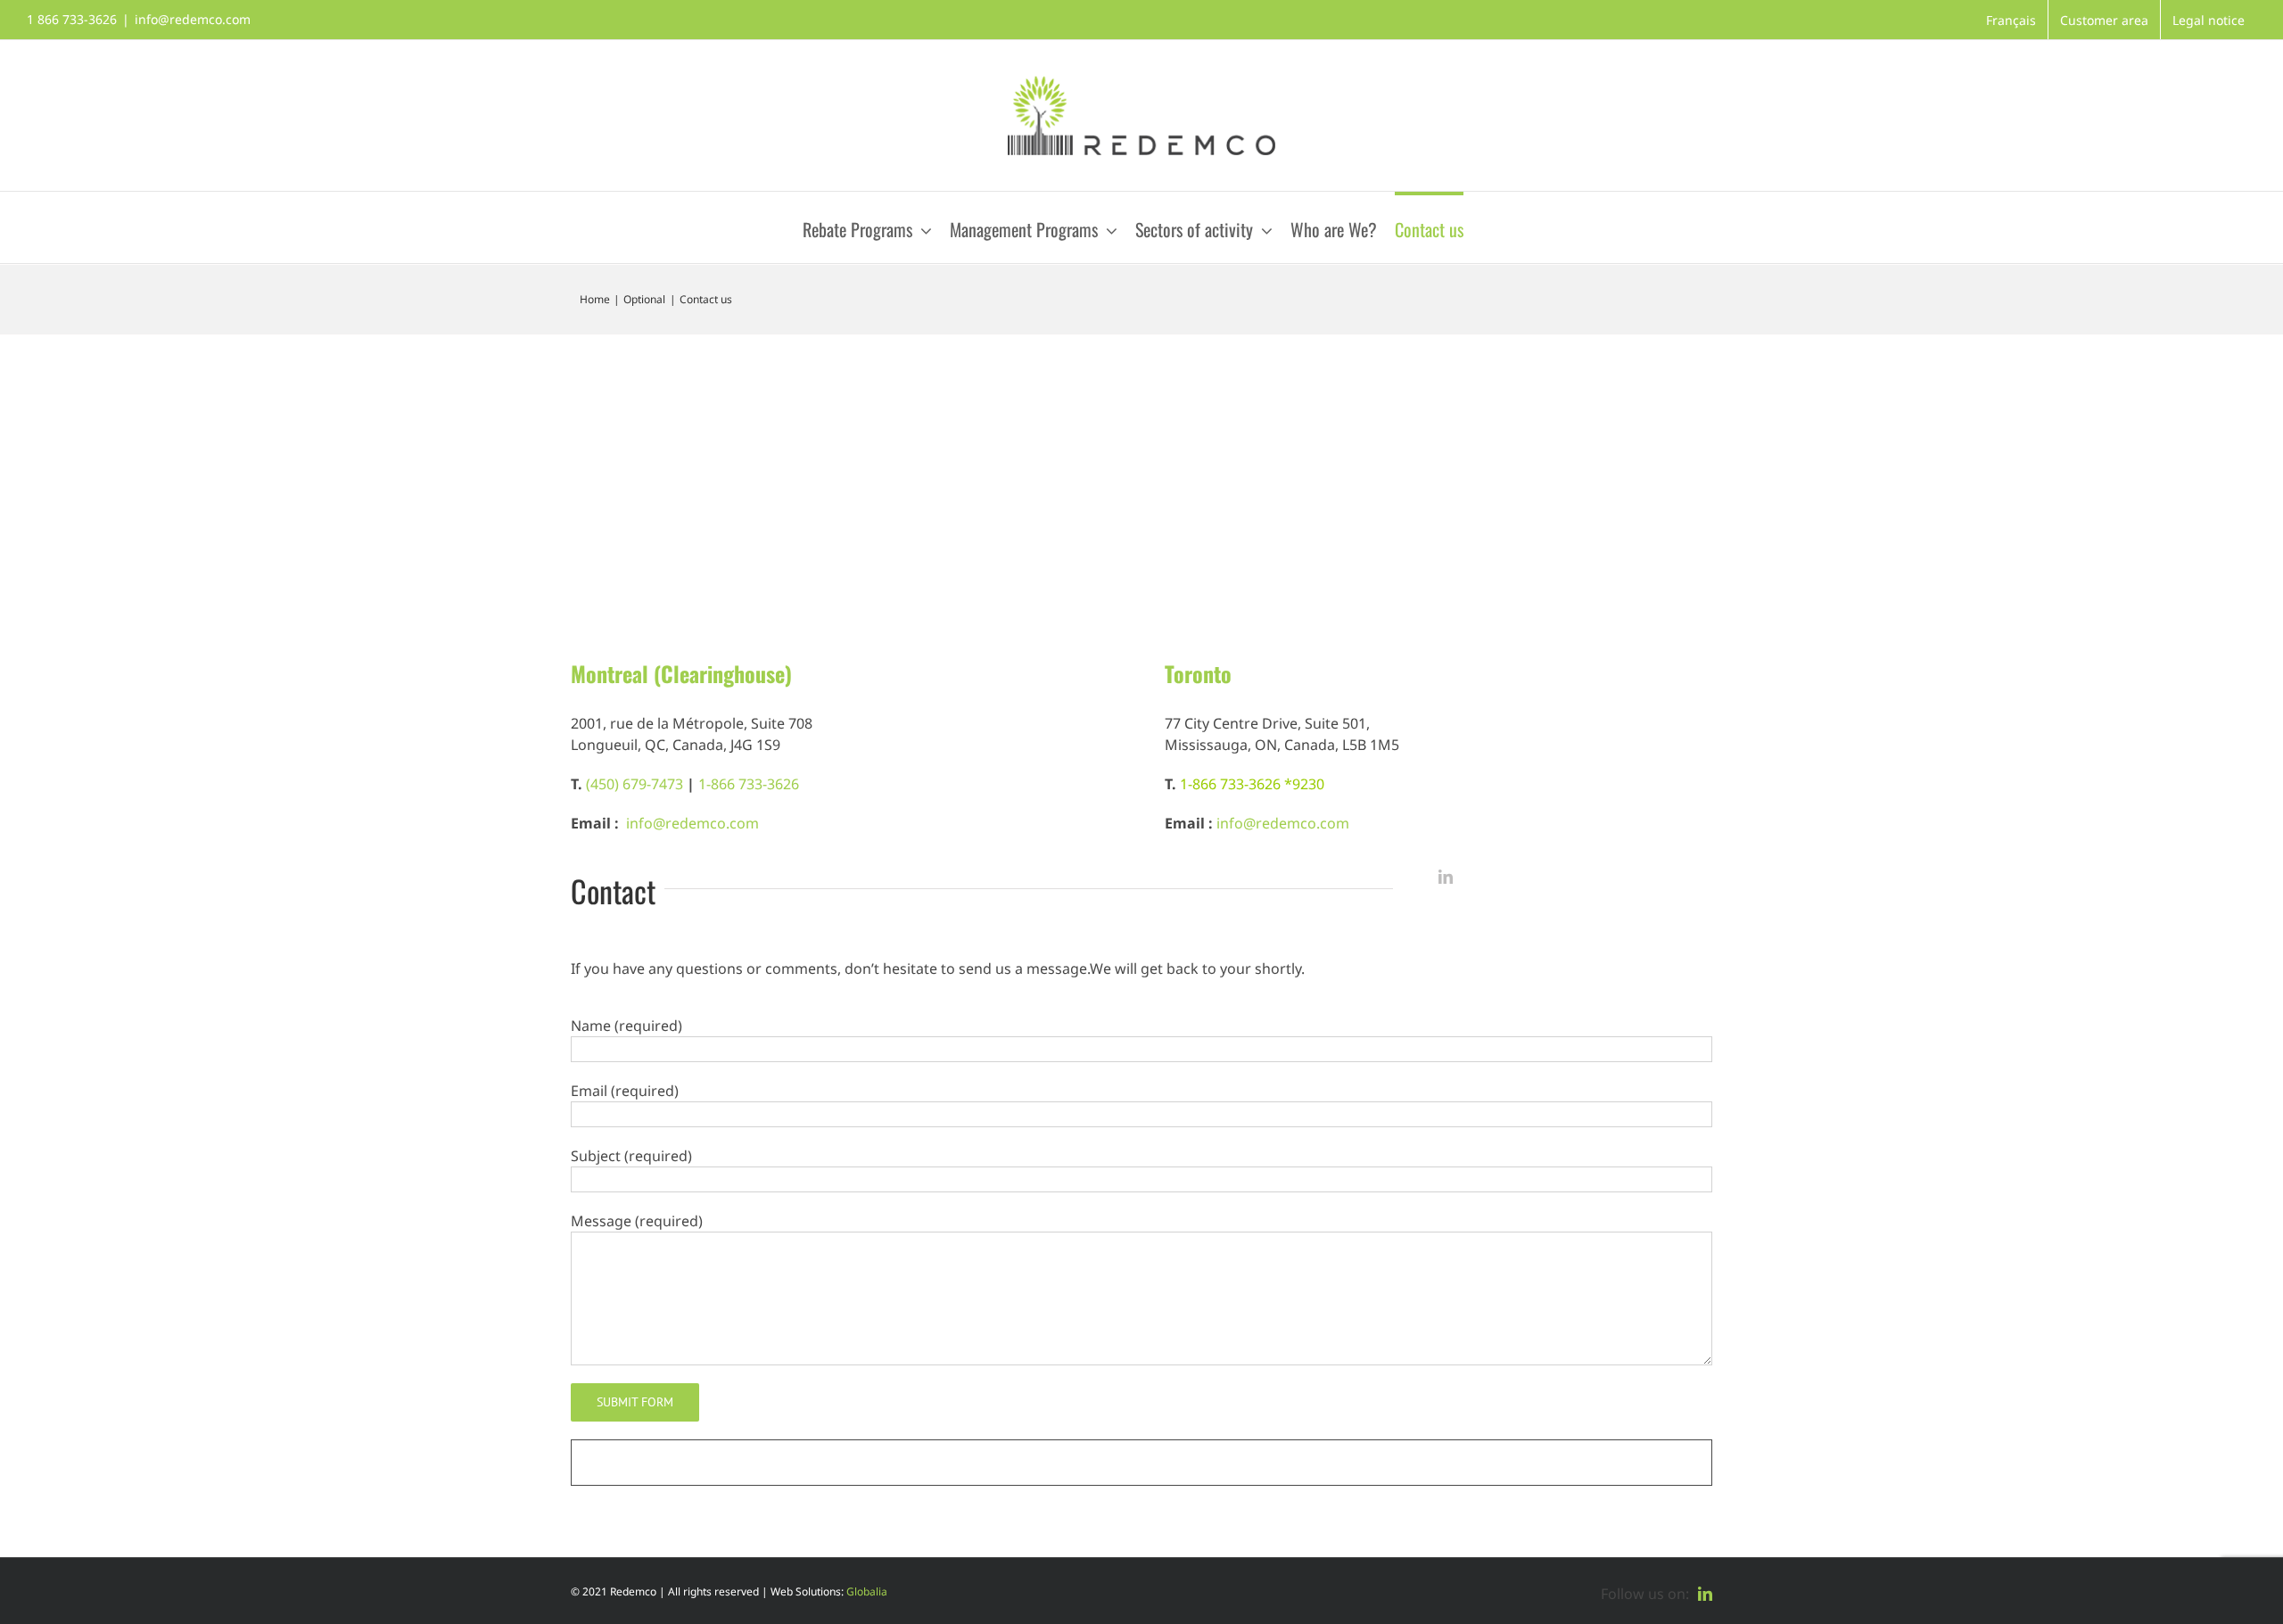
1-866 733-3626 (749, 784)
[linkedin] (1446, 877)
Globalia (867, 1591)
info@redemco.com (193, 19)
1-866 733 (1212, 784)
